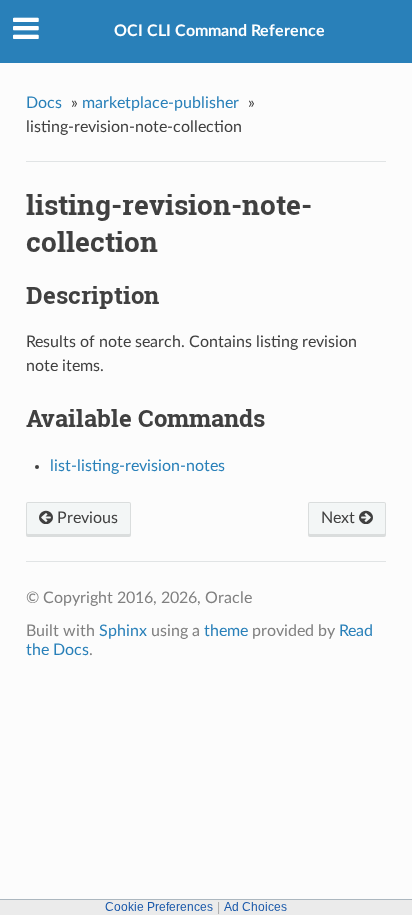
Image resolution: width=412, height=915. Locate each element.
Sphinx (123, 631)
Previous (85, 518)
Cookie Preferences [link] (159, 907)
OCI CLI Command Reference (219, 31)
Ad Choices (255, 907)
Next (340, 518)
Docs (44, 103)
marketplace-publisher (160, 103)
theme (226, 631)
